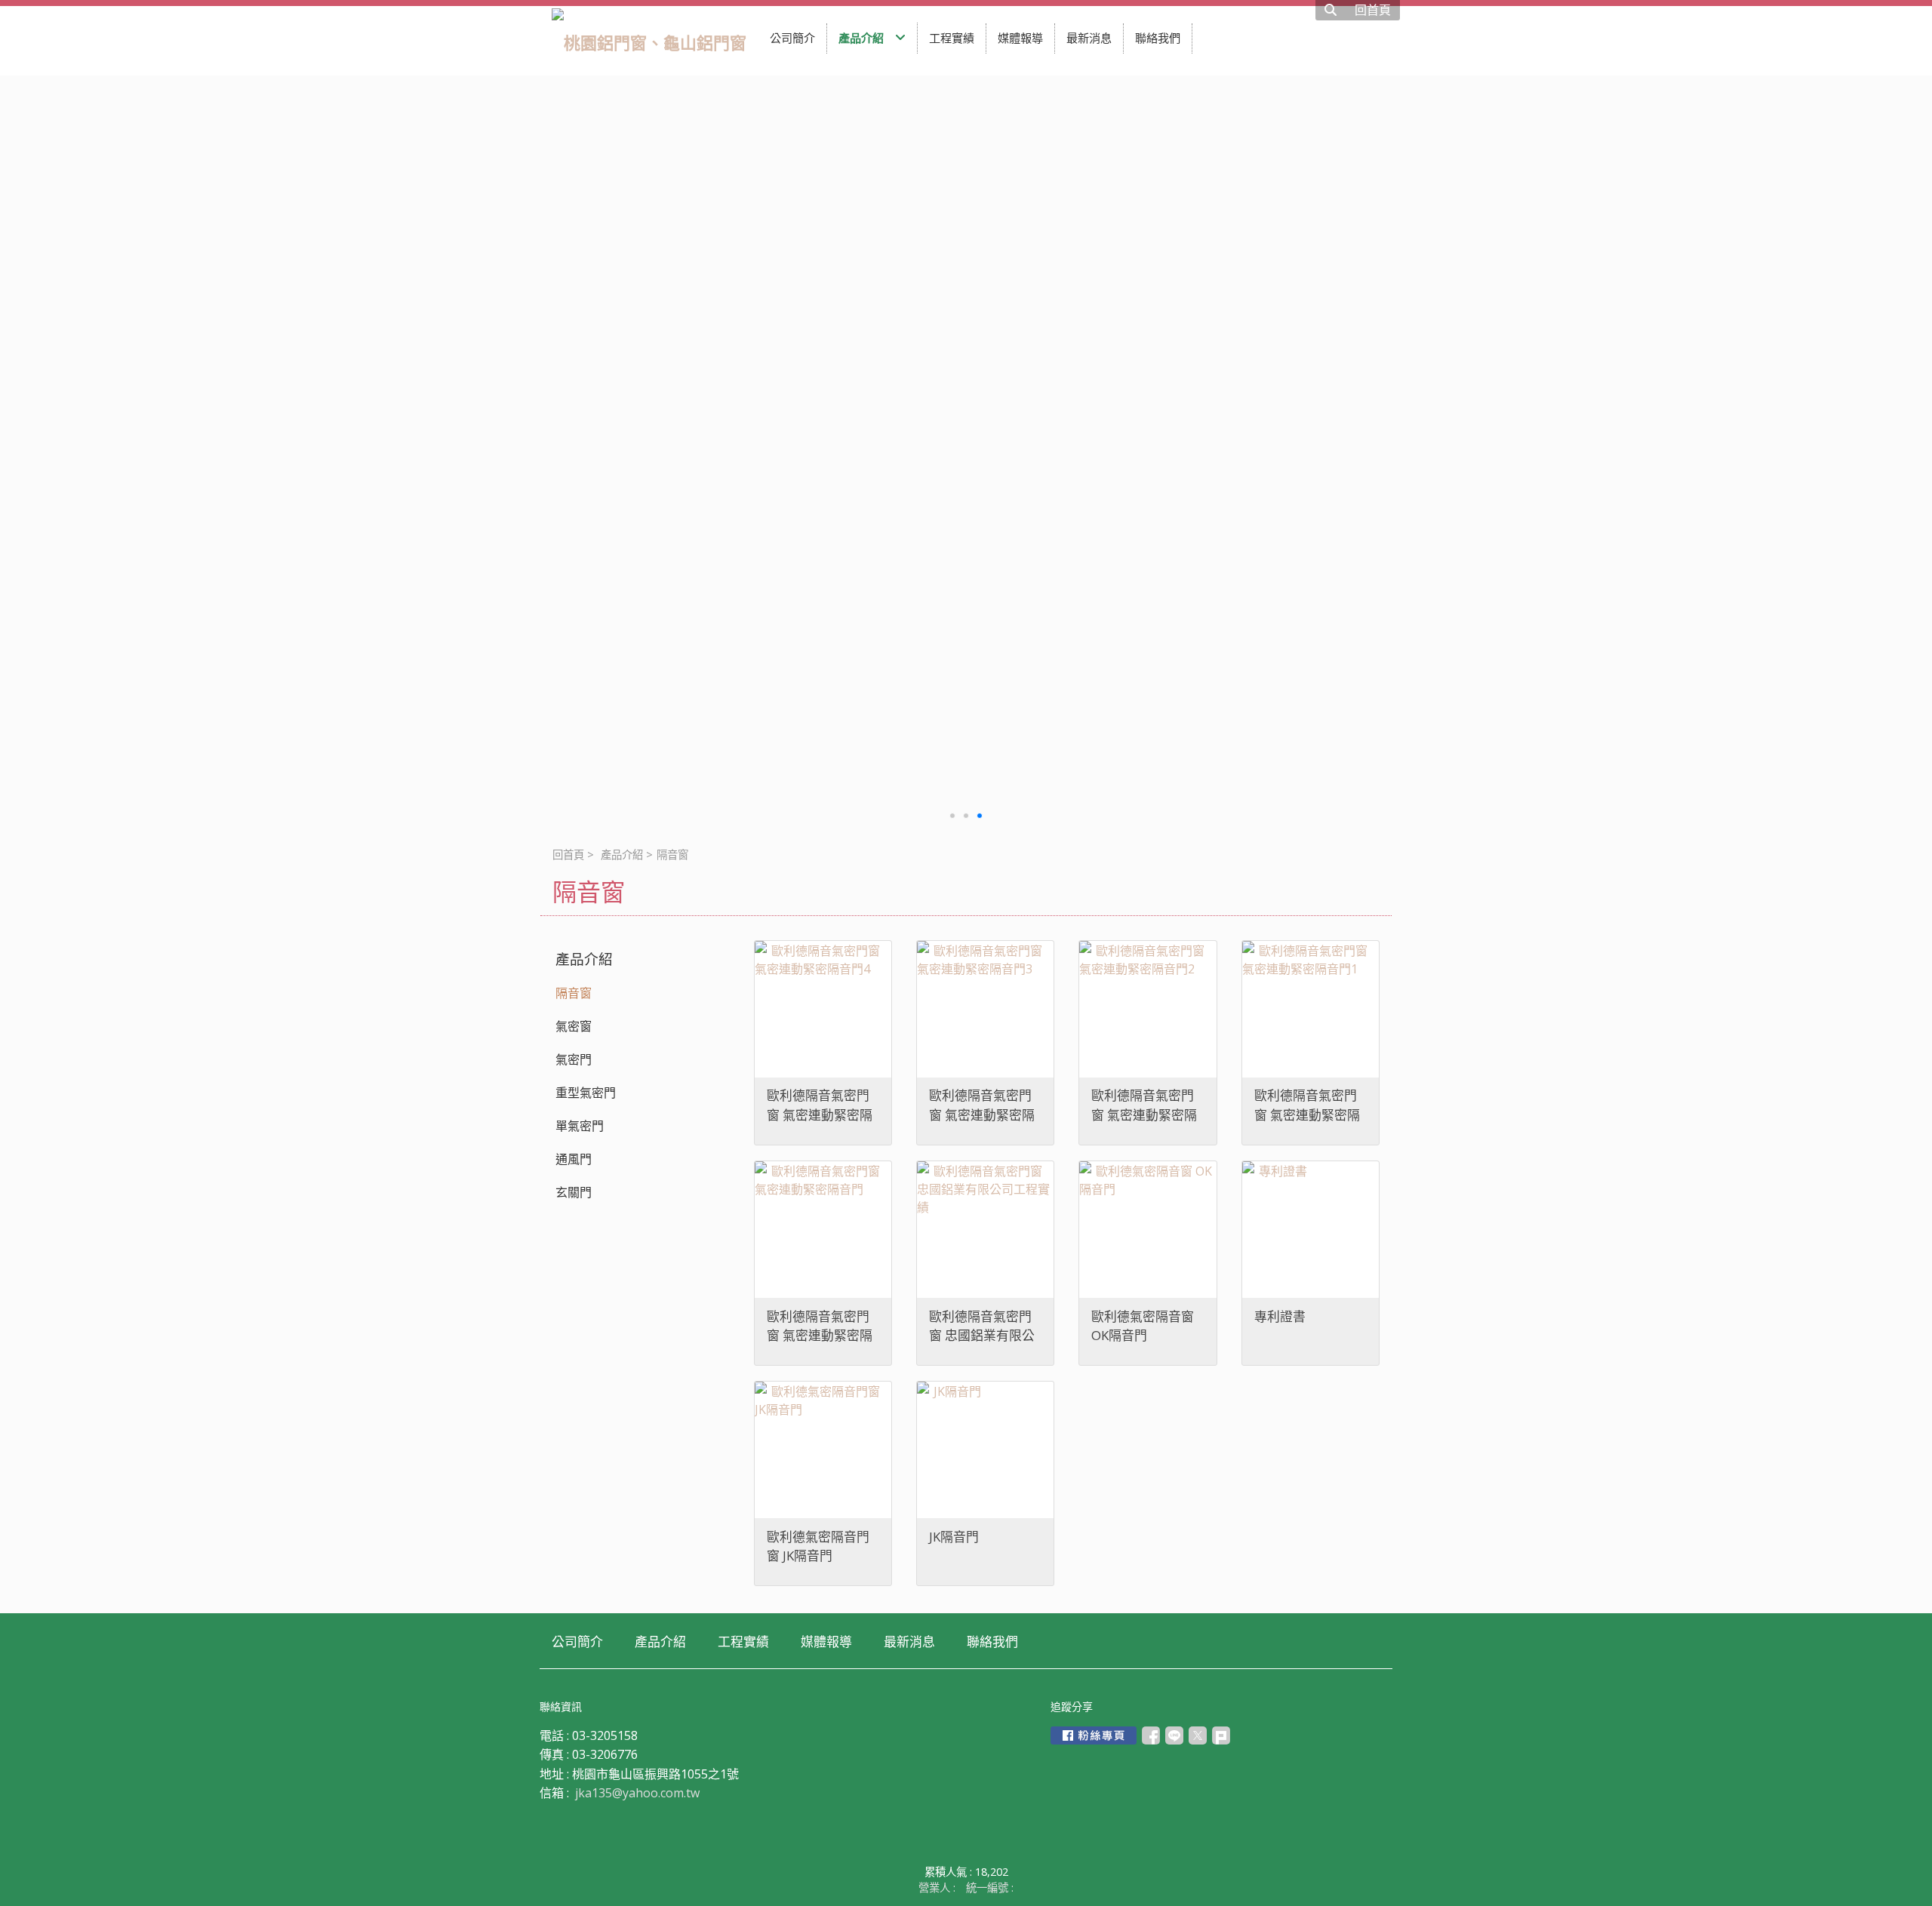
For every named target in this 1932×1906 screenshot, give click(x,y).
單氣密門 (580, 1126)
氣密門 (574, 1059)
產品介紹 (622, 855)
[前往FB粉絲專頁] (1094, 1735)
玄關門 (574, 1192)
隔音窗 (574, 993)
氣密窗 (574, 1026)
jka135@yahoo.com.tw (637, 1793)
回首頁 (568, 855)
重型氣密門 (586, 1093)
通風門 (574, 1159)
